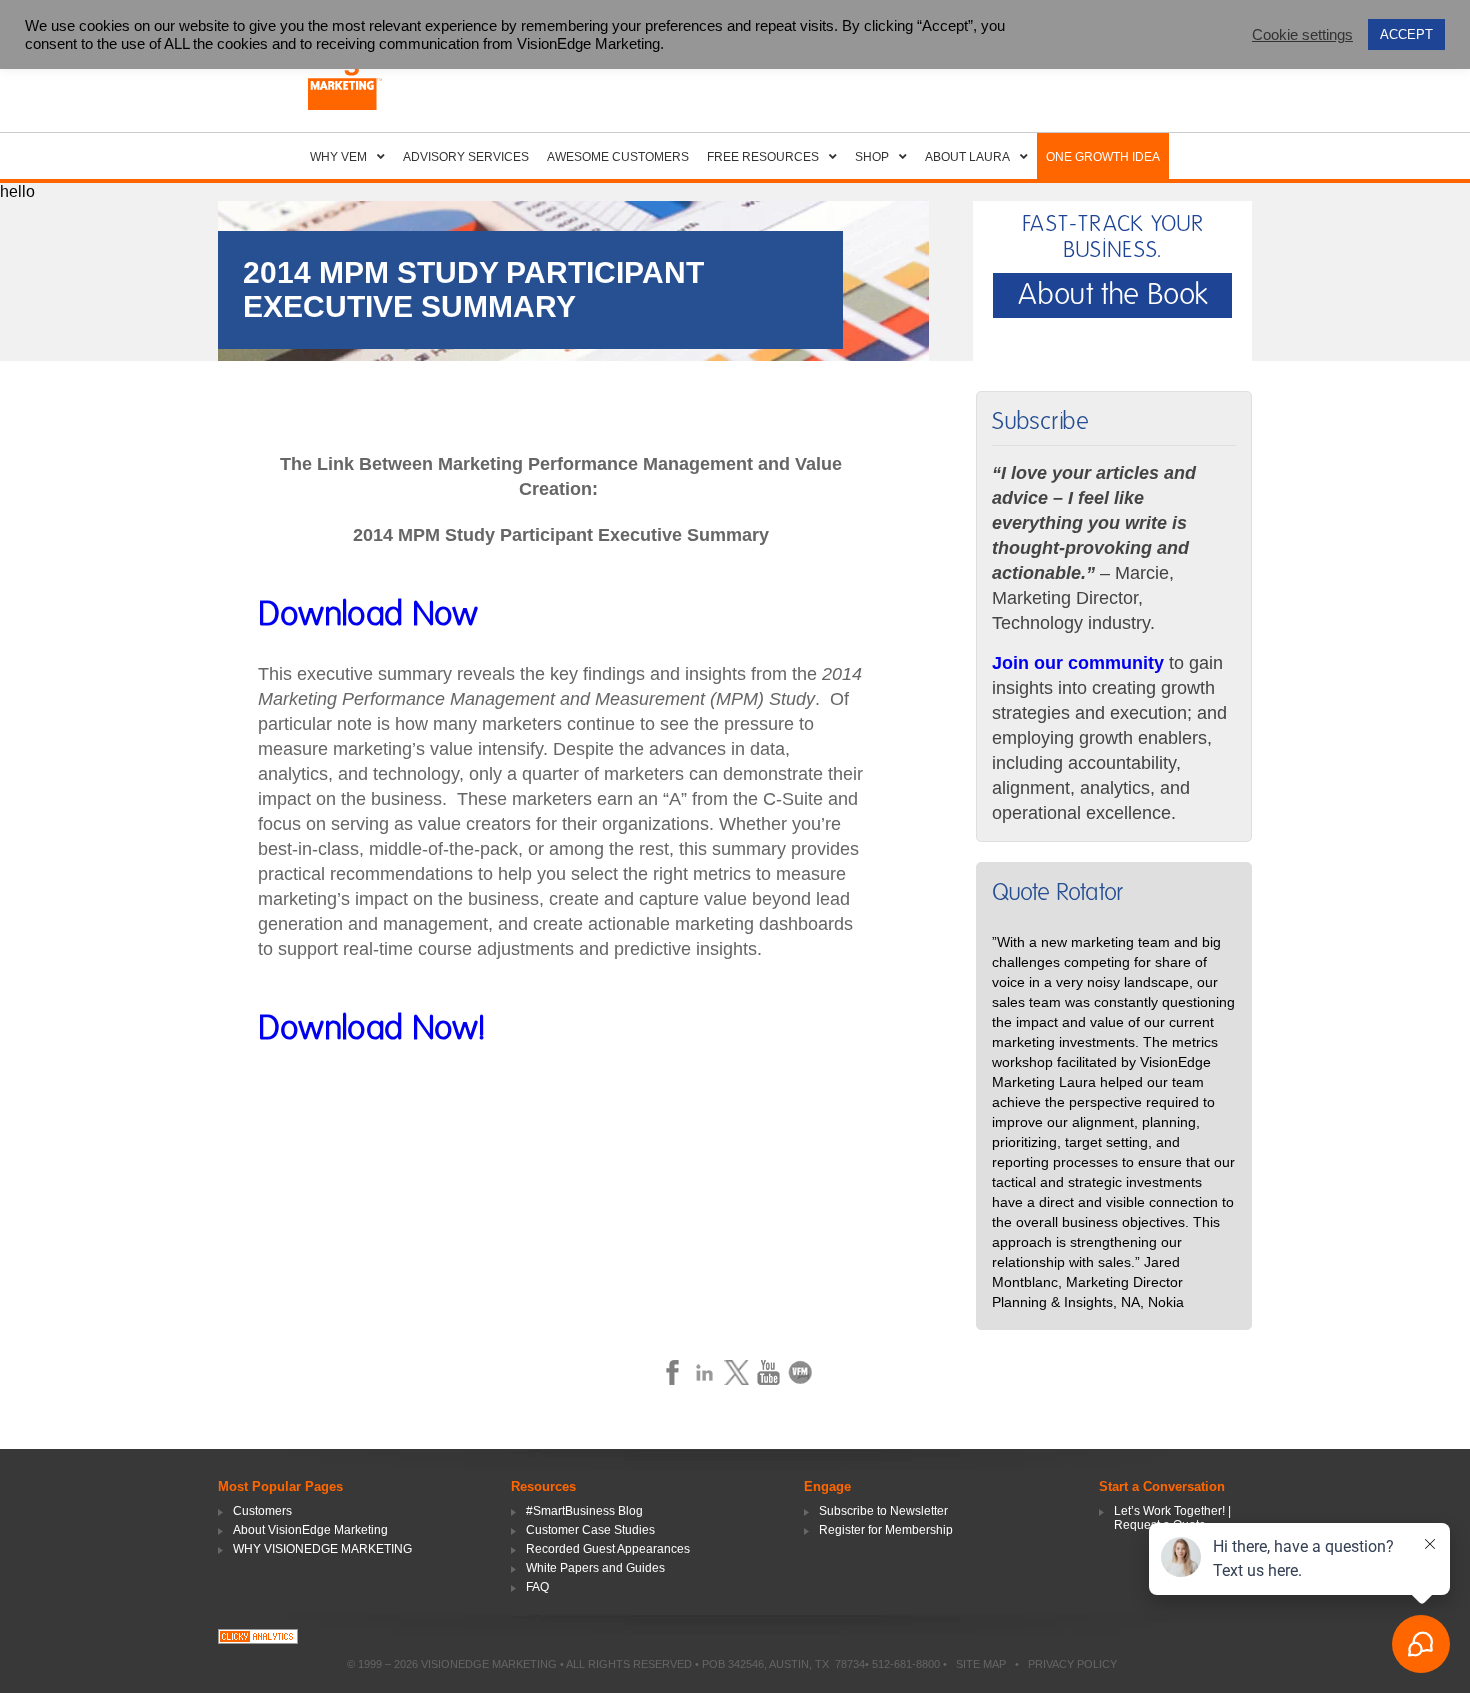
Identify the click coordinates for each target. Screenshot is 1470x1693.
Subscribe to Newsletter (883, 1511)
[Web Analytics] (258, 1638)
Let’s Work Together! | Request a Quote (1172, 1518)
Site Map (981, 1664)
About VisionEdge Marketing (310, 1530)
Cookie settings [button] (1302, 35)
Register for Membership (886, 1530)
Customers (262, 1511)
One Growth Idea (1103, 157)
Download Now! (371, 1029)
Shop (872, 157)
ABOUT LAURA (967, 157)
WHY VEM (338, 157)
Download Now (368, 615)
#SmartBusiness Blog (584, 1511)
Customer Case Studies (590, 1530)
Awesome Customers (618, 157)
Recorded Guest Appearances (608, 1549)
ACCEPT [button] (1406, 34)
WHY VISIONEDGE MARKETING (322, 1549)
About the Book (1113, 295)
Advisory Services (466, 157)
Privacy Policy (1072, 1664)
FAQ (537, 1587)
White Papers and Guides (595, 1568)
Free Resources (763, 157)
